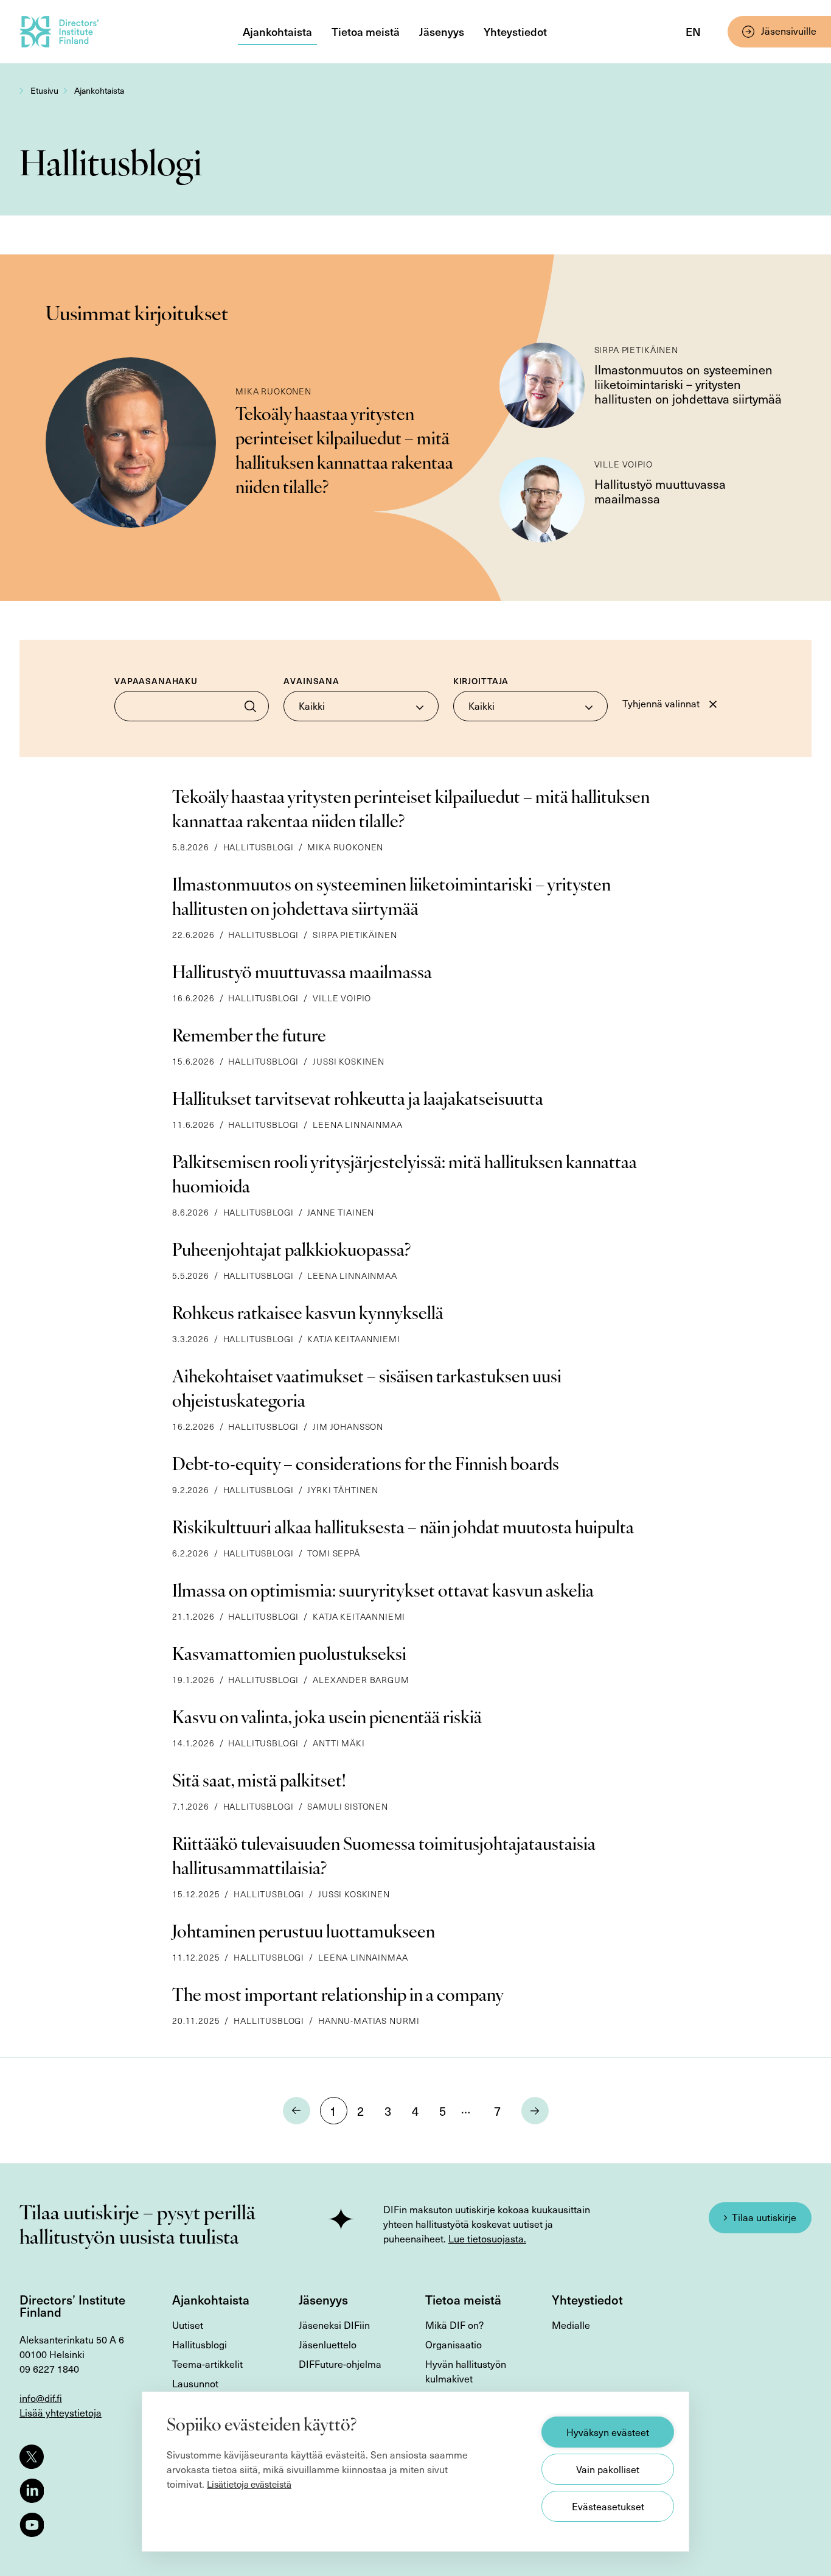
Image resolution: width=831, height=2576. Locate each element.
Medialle (571, 2325)
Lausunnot (195, 2383)
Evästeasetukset (608, 2506)
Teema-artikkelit (207, 2364)
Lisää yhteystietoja (61, 2413)
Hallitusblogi (200, 2344)
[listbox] (361, 706)
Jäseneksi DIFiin (334, 2325)
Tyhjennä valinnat (661, 703)
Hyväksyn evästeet (608, 2432)
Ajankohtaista (277, 31)
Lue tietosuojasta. (487, 2238)
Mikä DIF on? (454, 2325)
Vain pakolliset (608, 2469)
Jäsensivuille (789, 31)
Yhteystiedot (515, 31)
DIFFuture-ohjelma (340, 2364)
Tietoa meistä (366, 31)
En (693, 31)
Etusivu (44, 90)
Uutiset (188, 2325)
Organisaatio (454, 2344)
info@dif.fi (41, 2398)
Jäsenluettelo (328, 2344)
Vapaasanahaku (156, 681)
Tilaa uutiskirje (764, 2217)
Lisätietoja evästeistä (249, 2484)
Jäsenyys (442, 31)
